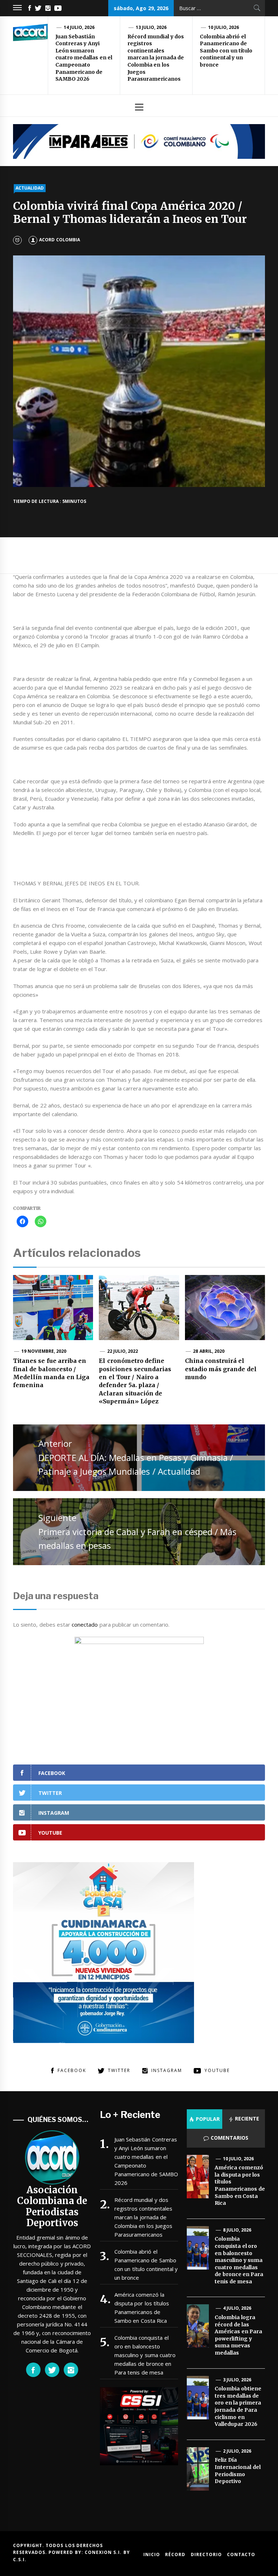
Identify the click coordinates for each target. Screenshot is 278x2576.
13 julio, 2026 (151, 27)
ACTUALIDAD (30, 188)
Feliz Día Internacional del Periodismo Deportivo (237, 2471)
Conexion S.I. (104, 2552)
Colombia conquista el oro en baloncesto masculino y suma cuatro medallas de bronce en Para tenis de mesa (145, 2355)
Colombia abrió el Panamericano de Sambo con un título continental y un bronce (226, 51)
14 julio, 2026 (79, 27)
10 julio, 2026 (224, 27)
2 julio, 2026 (237, 2451)
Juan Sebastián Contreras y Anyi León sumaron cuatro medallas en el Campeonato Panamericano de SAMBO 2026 (84, 58)
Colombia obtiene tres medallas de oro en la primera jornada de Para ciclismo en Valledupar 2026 (238, 2406)
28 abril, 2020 (209, 1351)
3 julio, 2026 (237, 2380)
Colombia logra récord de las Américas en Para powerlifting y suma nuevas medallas (238, 2335)
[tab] (205, 2119)
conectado (85, 1624)
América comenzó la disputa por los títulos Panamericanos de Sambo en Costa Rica (142, 2308)
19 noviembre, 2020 (44, 1351)
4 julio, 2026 (237, 2308)
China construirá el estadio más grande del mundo (221, 1369)
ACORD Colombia (59, 240)
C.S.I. (20, 2560)
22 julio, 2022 (123, 1351)
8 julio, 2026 (237, 2230)
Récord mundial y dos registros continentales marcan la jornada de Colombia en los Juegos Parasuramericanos (156, 58)
